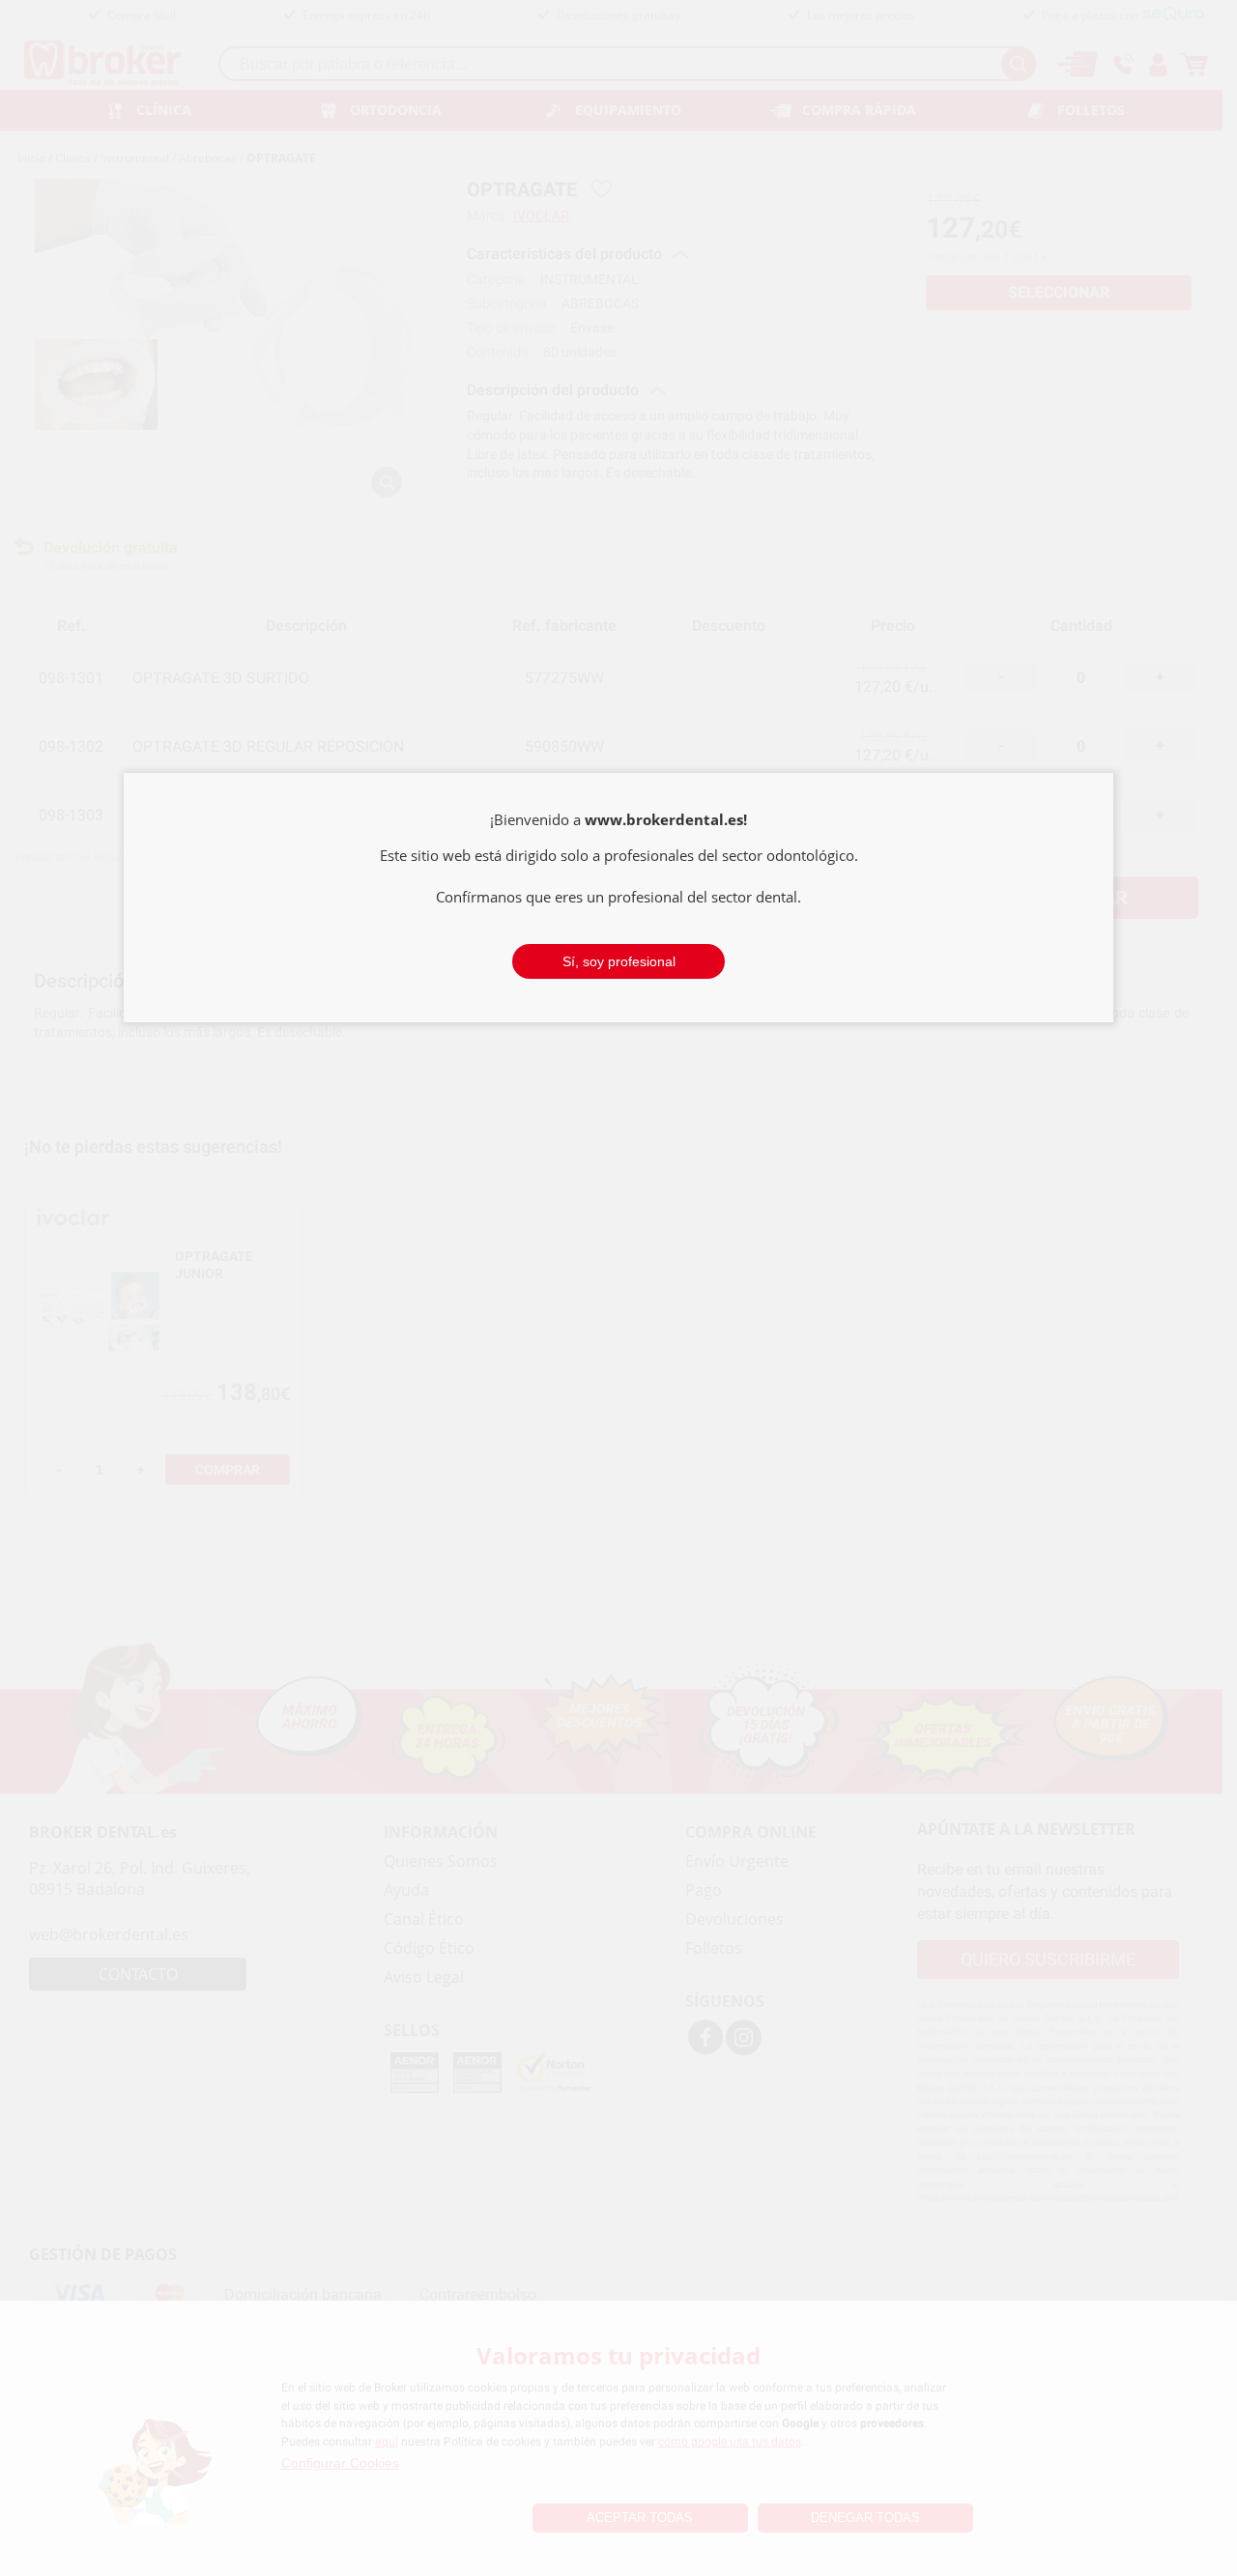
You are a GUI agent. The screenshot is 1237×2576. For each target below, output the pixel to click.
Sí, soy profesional (619, 961)
